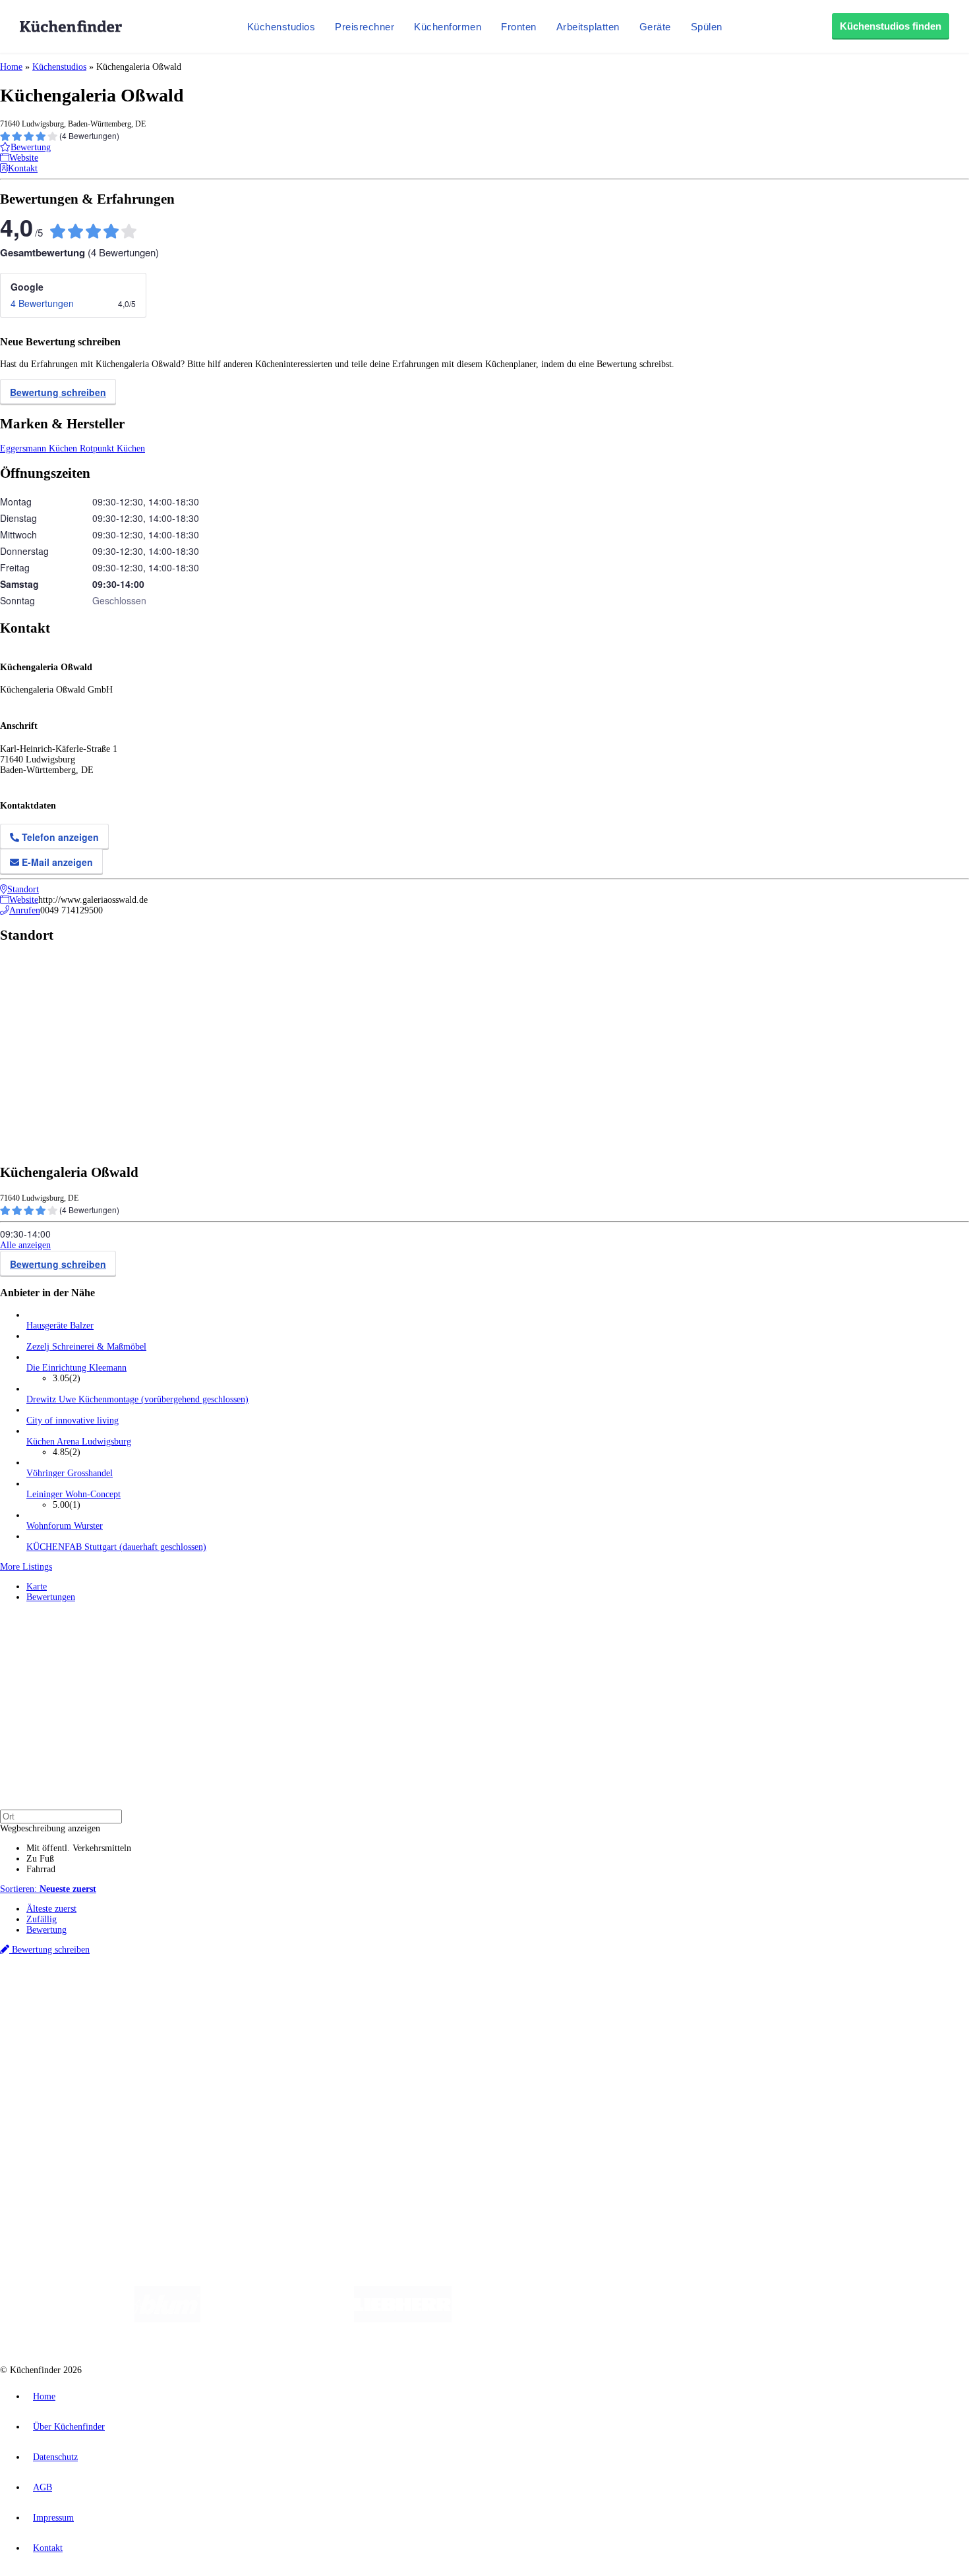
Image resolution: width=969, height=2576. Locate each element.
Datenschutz (55, 2457)
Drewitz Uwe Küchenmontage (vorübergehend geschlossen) (137, 1399)
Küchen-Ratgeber (59, 2051)
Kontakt (48, 2548)
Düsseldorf (292, 1996)
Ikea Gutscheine (90, 2006)
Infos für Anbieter (60, 2106)
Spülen (707, 27)
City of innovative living (73, 1420)
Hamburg (115, 1996)
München (149, 1996)
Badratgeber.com (58, 2083)
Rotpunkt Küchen (112, 448)
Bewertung (46, 1930)
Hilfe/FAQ (46, 2072)
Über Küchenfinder (62, 2062)
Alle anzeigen (25, 1245)
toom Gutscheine (280, 2006)
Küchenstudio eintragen (70, 2128)
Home (11, 67)
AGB (43, 2487)
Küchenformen (448, 27)
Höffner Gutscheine (487, 2006)
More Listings (26, 1567)
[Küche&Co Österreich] (813, 2319)
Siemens (436, 1996)
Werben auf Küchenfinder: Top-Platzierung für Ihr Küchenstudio (148, 2117)
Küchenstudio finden (65, 1974)
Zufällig (42, 1919)
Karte (37, 1587)
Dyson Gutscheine (221, 2006)
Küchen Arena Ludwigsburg (79, 1442)
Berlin (87, 1996)
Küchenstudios (281, 27)
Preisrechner (365, 27)
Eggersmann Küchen (40, 448)
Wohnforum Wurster (65, 1526)
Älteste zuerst (51, 1909)
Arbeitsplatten (588, 27)
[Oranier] (532, 2319)
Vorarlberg (184, 1996)
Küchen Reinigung (61, 2041)
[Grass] (277, 2319)
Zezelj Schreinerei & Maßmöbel (86, 1347)
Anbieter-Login (64, 2138)
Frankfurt (329, 1996)
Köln (355, 1996)
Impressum (53, 2518)
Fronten (519, 27)
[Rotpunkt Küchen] (716, 2319)
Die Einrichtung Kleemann (76, 1368)
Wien (263, 1996)
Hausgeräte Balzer (60, 1326)
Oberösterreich (227, 1996)
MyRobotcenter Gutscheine (409, 2006)
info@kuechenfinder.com (238, 2162)
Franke (408, 1996)
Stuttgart (380, 1996)
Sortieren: (48, 1889)
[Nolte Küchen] (640, 2319)
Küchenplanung (55, 2030)
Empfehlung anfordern (69, 1985)
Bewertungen (51, 1597)
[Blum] (167, 2319)
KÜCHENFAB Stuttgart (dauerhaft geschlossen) (116, 1547)
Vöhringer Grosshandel (70, 1473)
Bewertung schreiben (58, 392)
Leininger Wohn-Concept (73, 1494)
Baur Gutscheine (337, 2006)
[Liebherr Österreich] (403, 2319)
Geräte (655, 27)
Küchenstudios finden (891, 26)
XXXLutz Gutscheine (154, 2006)
